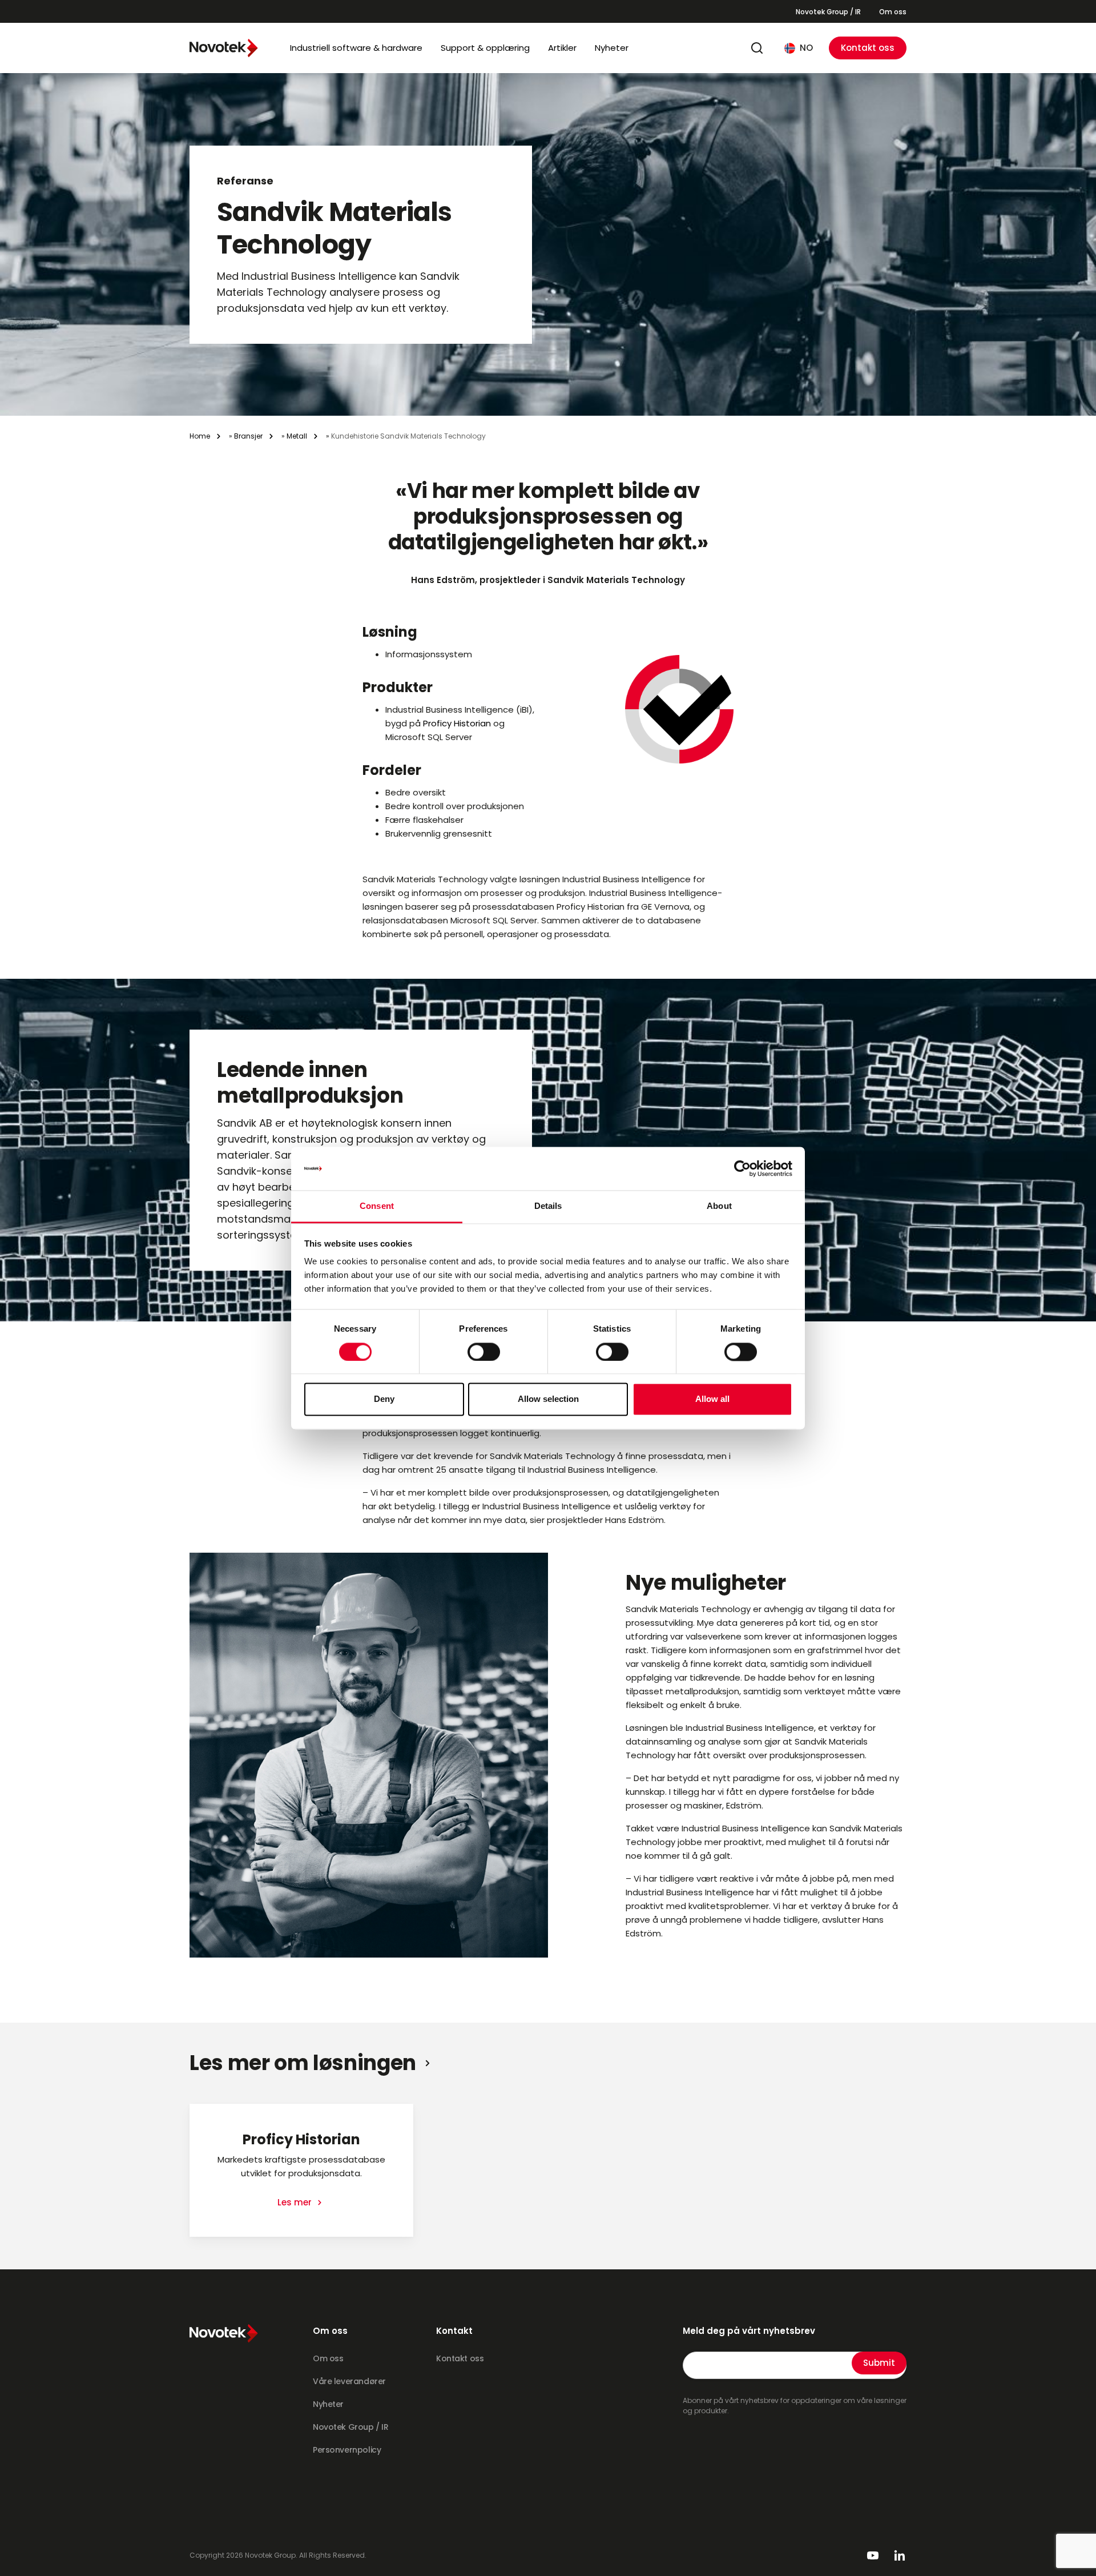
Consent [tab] (377, 1206)
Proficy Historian (457, 723)
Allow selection (548, 1399)
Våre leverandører (349, 2381)
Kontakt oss (868, 48)
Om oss (893, 12)
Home (200, 436)
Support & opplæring (485, 48)
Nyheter (612, 48)
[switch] (484, 1352)
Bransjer (248, 436)
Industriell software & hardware (356, 48)
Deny (384, 1399)
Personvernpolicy (347, 2450)
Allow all (712, 1399)
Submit (879, 2363)
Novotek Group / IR (828, 12)
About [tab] (719, 1206)
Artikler (562, 48)
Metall (297, 436)
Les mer (296, 2202)
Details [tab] (548, 1206)
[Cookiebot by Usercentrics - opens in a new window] (742, 1168)
